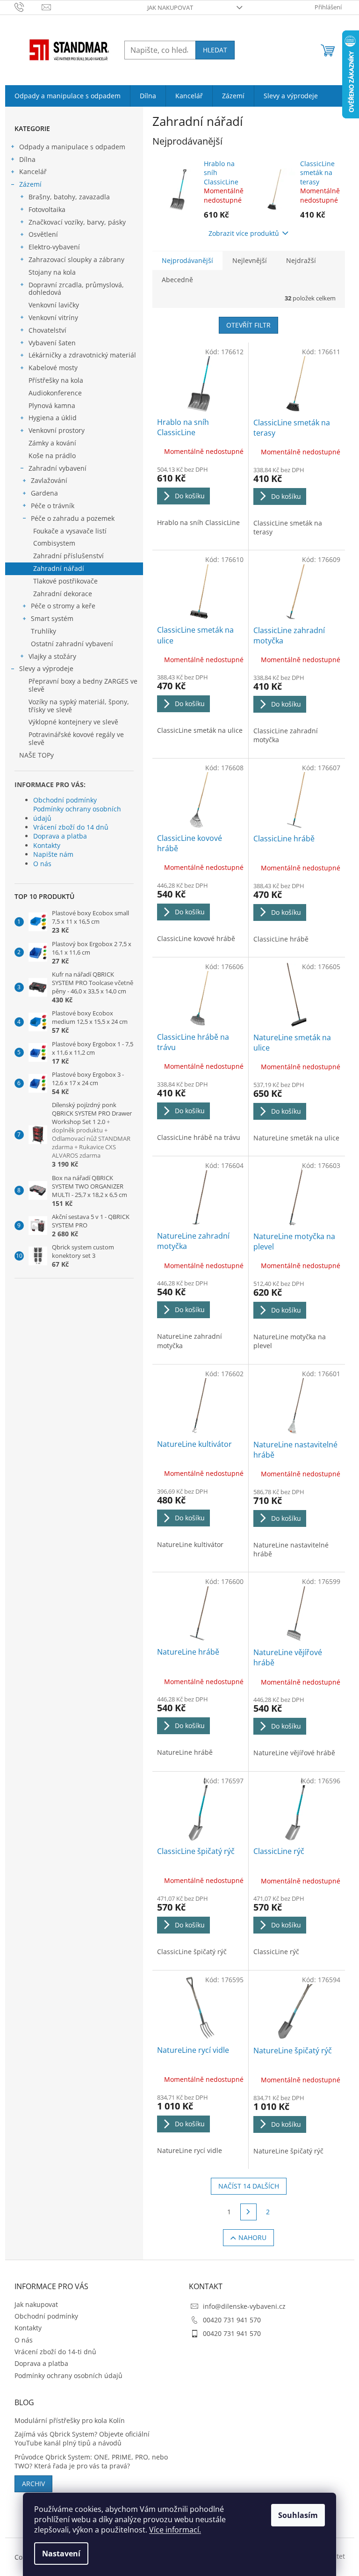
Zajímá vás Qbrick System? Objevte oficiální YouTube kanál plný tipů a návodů (82, 2438)
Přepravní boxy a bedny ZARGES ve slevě (83, 685)
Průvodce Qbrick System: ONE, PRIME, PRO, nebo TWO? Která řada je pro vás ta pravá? (91, 2461)
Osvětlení (43, 234)
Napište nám (53, 854)
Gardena (44, 493)
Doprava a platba (60, 836)
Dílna (27, 159)
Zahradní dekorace (63, 594)
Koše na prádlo (52, 456)
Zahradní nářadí (59, 568)
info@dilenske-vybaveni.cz (244, 2306)
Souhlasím (298, 2515)
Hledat (215, 50)
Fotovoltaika (47, 209)
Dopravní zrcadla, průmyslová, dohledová (76, 289)
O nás (42, 864)
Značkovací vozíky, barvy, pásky (77, 222)
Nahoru (252, 2237)
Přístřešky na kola (56, 380)
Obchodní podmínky (65, 800)
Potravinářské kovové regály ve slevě (76, 738)
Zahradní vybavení (57, 468)
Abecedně (177, 280)
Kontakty (47, 845)
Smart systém (52, 618)
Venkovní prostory (57, 430)
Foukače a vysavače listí (70, 531)
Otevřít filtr (248, 325)
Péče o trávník (53, 506)
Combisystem (54, 543)
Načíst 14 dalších (249, 2186)
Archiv (33, 2484)
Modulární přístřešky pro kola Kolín (70, 2420)
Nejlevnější (250, 260)
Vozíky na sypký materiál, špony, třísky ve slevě (79, 706)
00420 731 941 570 (232, 2320)
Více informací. (175, 2530)
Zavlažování (49, 480)
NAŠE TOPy (36, 755)
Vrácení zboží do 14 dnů (71, 827)
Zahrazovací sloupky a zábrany (76, 259)
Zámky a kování (52, 443)
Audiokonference (55, 393)
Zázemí (30, 184)
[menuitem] (68, 96)
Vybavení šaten (52, 343)
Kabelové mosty (53, 368)
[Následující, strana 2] (249, 2212)
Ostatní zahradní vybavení (72, 644)
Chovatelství (47, 330)
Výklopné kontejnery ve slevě (73, 722)
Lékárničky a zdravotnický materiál (82, 355)
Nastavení (61, 2554)
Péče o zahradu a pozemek (73, 518)
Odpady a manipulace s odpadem (72, 147)
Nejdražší (301, 260)
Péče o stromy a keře (63, 606)
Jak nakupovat (170, 7)
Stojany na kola (52, 272)
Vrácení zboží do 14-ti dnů (55, 2352)
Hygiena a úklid (53, 418)
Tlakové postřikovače (65, 581)
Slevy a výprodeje (46, 668)
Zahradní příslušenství (68, 556)
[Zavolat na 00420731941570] (28, 7)
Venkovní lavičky (54, 305)
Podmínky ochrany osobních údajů (77, 813)
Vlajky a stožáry (52, 656)
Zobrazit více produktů (244, 233)
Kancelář (33, 171)
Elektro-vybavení (54, 247)
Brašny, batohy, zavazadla (69, 197)
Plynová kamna (52, 405)
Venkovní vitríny (53, 317)
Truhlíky (43, 631)
